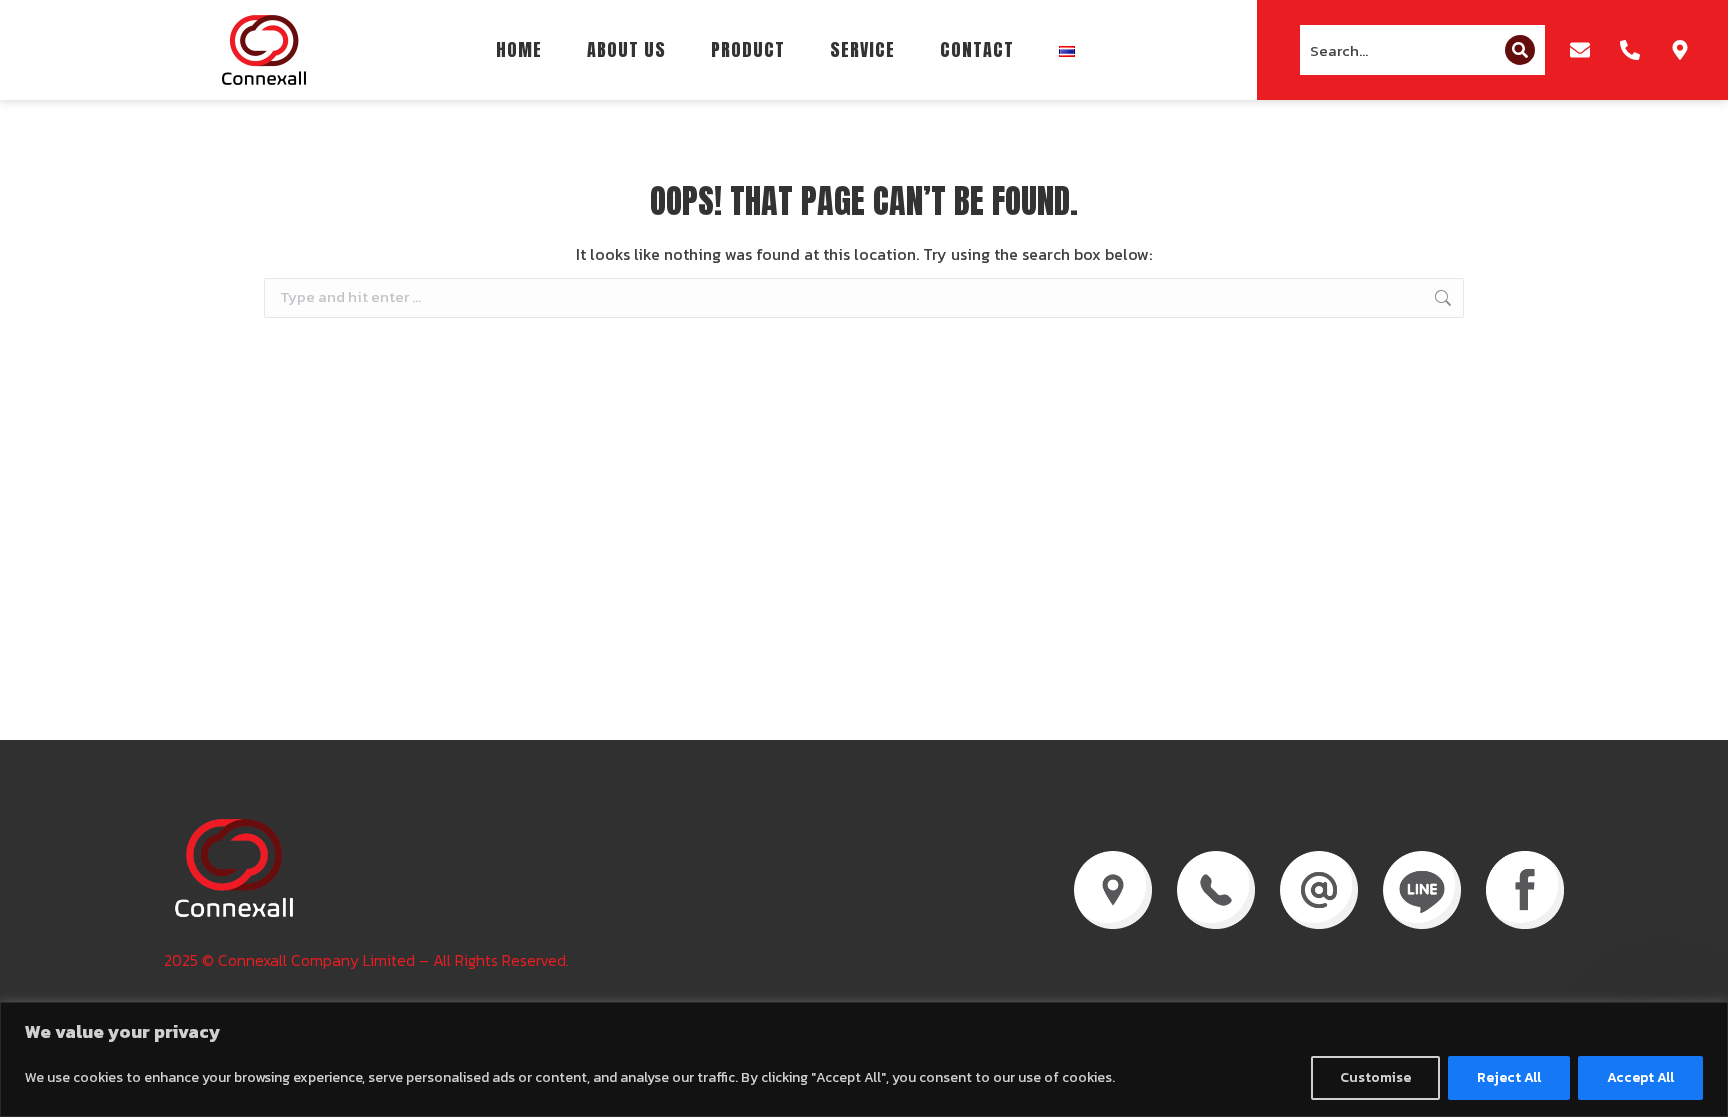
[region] (864, 1059)
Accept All (1640, 1077)
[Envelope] (1580, 50)
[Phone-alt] (1630, 50)
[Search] (1520, 50)
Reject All (1509, 1077)
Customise (1375, 1077)
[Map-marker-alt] (1680, 50)
